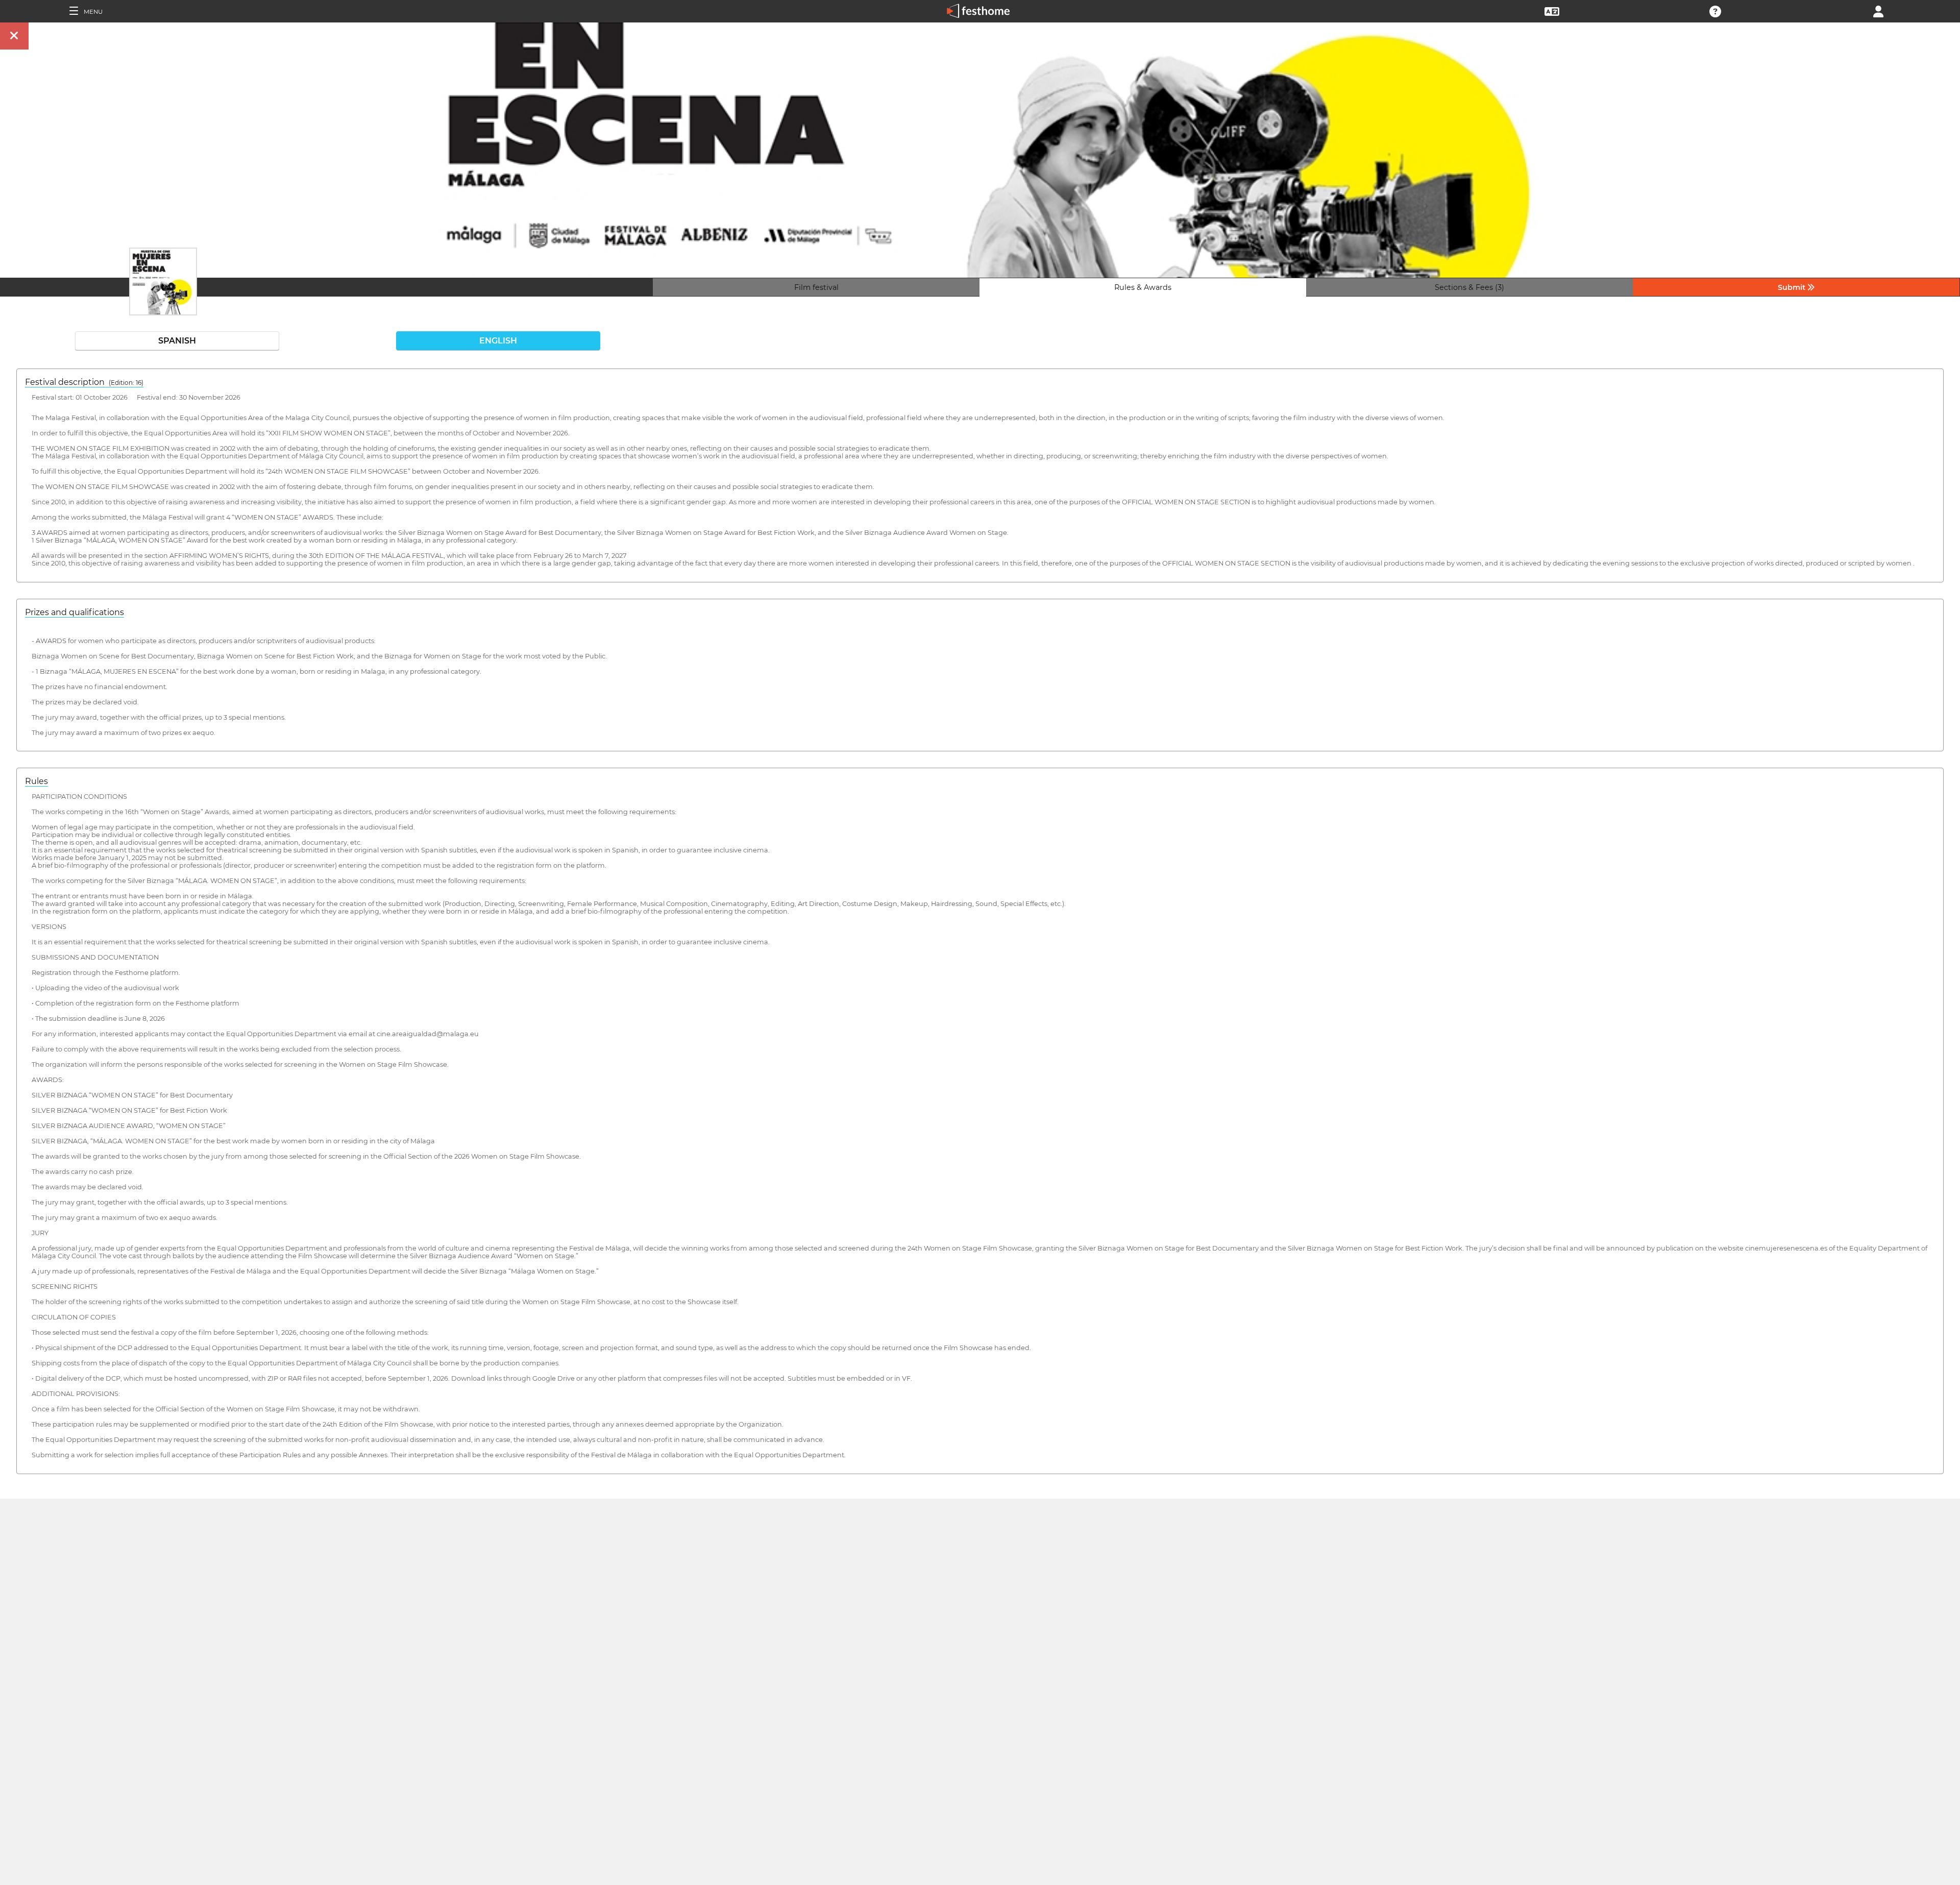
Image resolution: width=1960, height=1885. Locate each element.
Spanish (177, 341)
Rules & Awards (1143, 287)
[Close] (14, 36)
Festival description (84, 382)
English (498, 341)
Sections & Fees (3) (1469, 287)
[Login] (1878, 10)
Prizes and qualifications (75, 612)
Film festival (816, 287)
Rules (36, 781)
